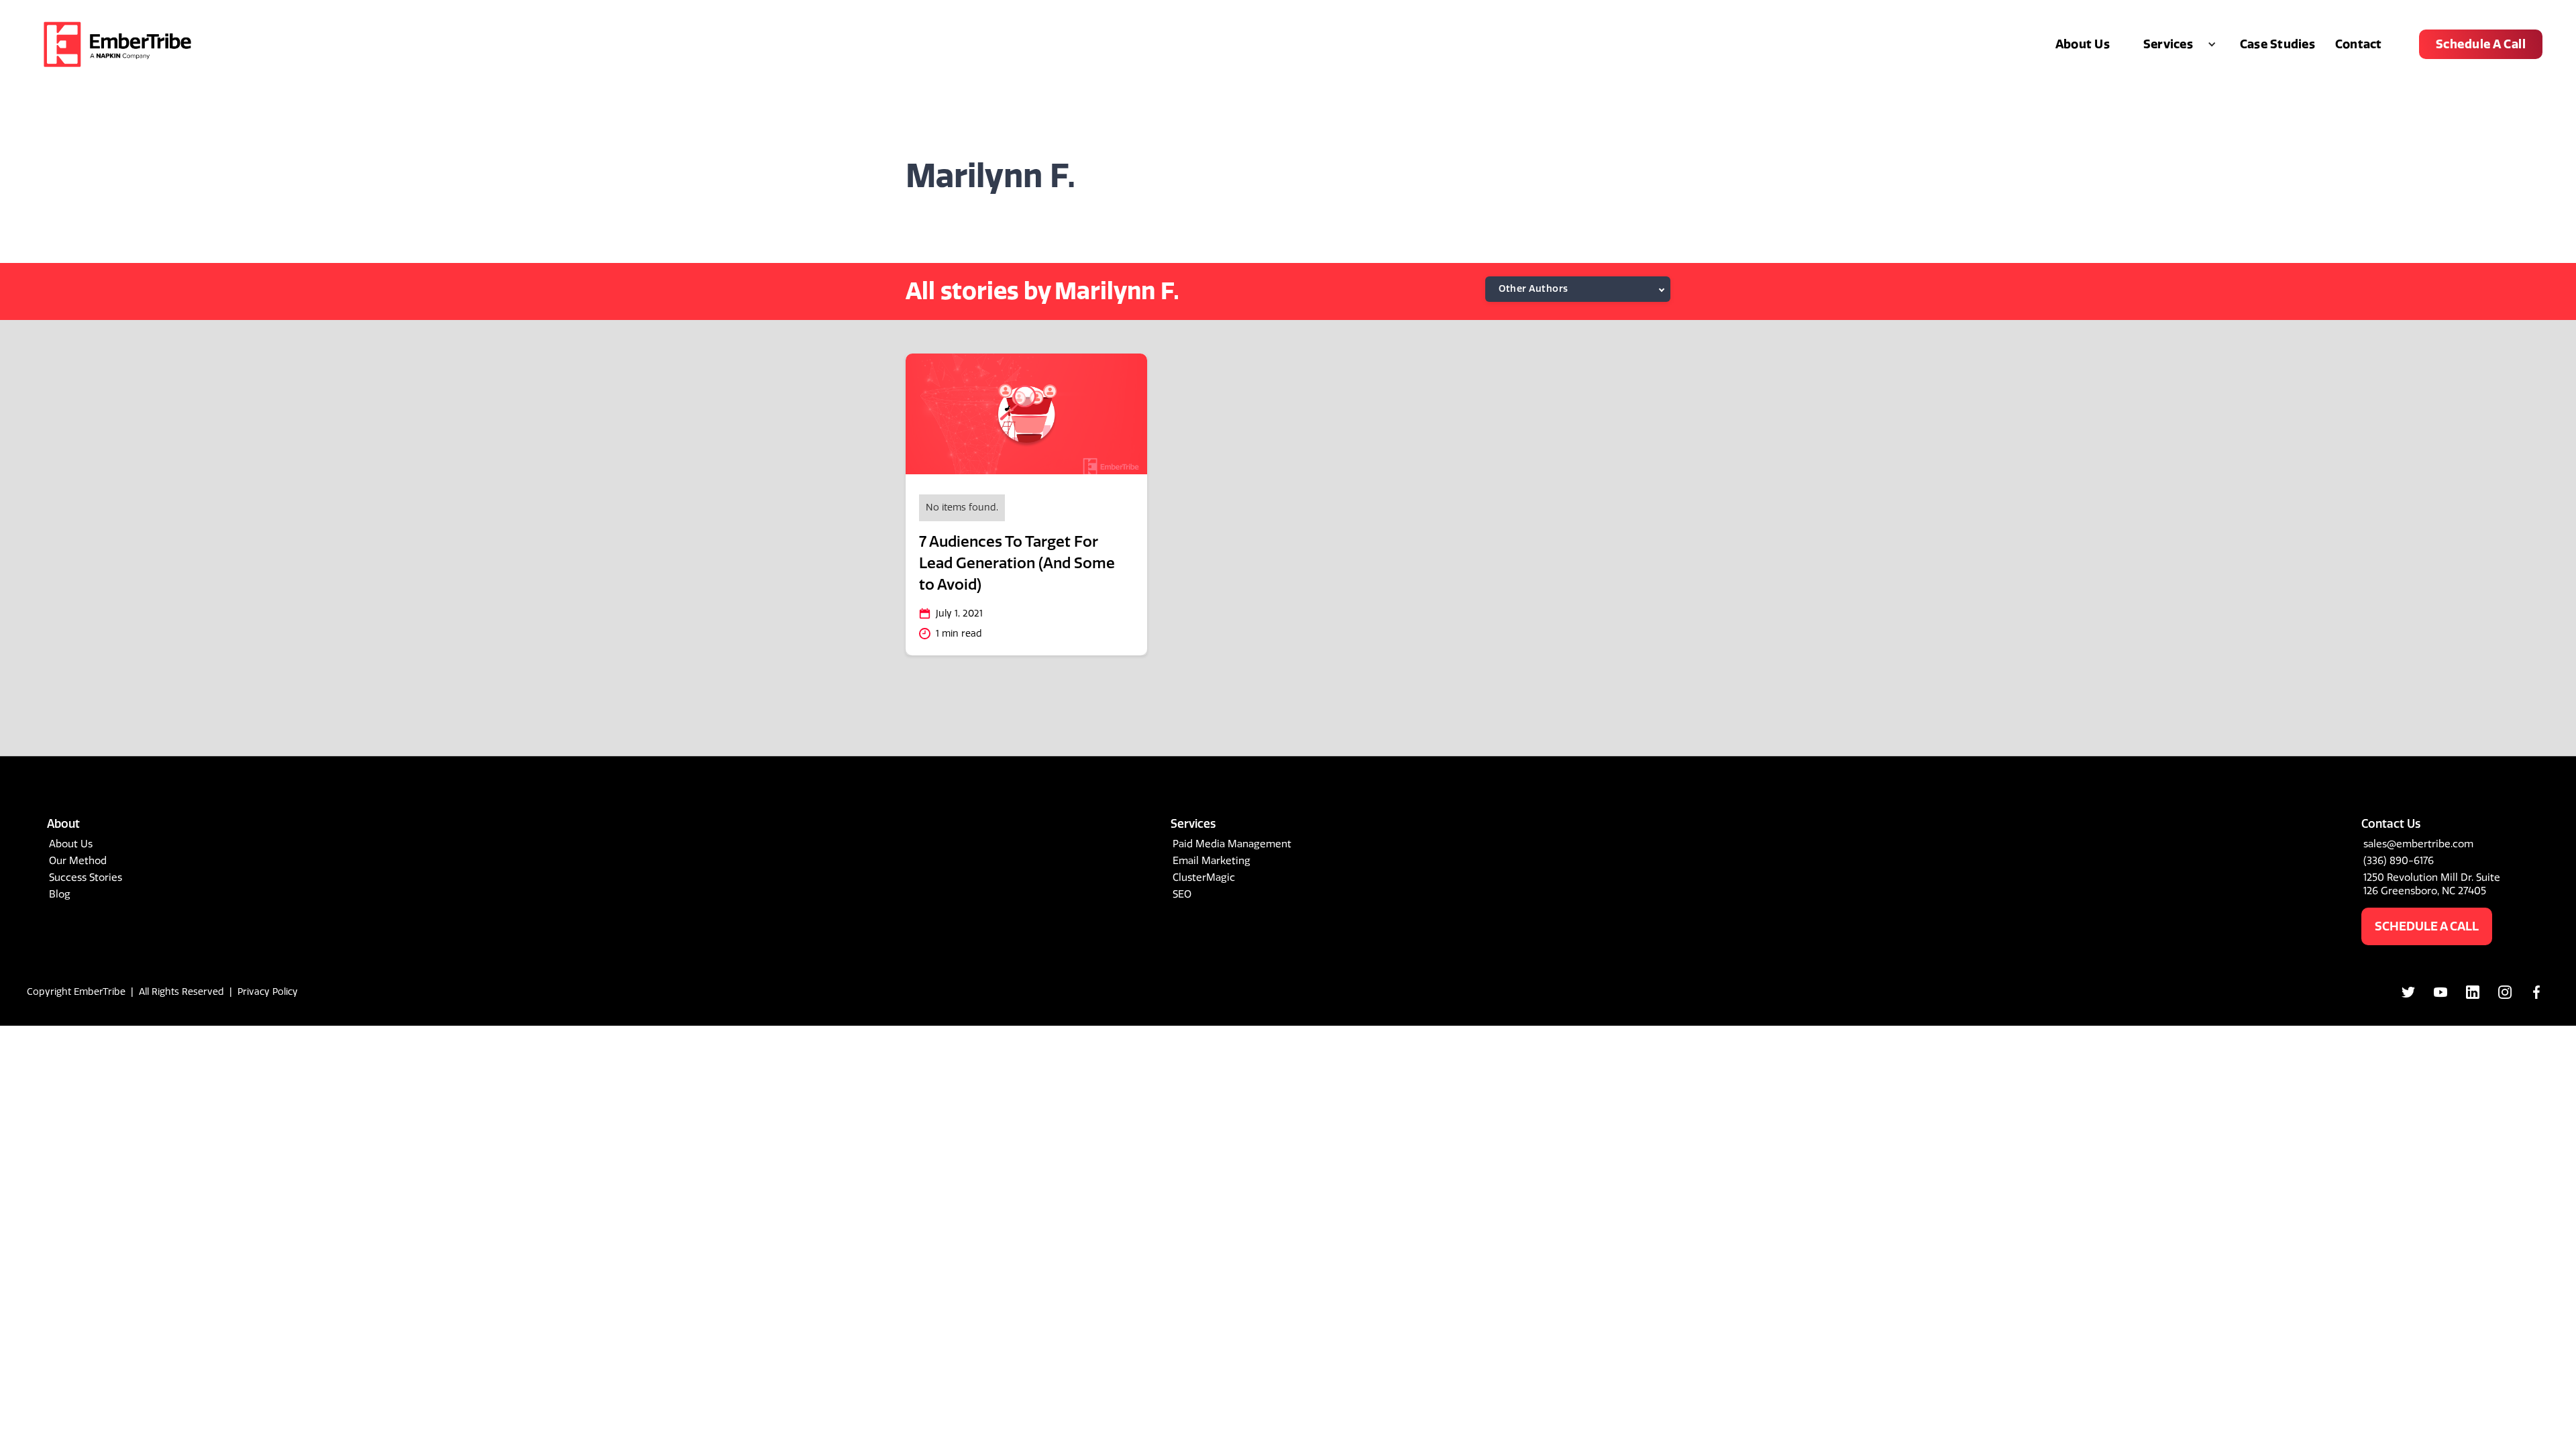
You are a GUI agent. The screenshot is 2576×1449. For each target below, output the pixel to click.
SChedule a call (2427, 926)
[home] (117, 44)
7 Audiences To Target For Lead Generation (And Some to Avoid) (1017, 563)
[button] (2175, 44)
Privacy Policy (268, 992)
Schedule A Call (2481, 44)
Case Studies (2277, 44)
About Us (2083, 44)
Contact (2359, 44)
